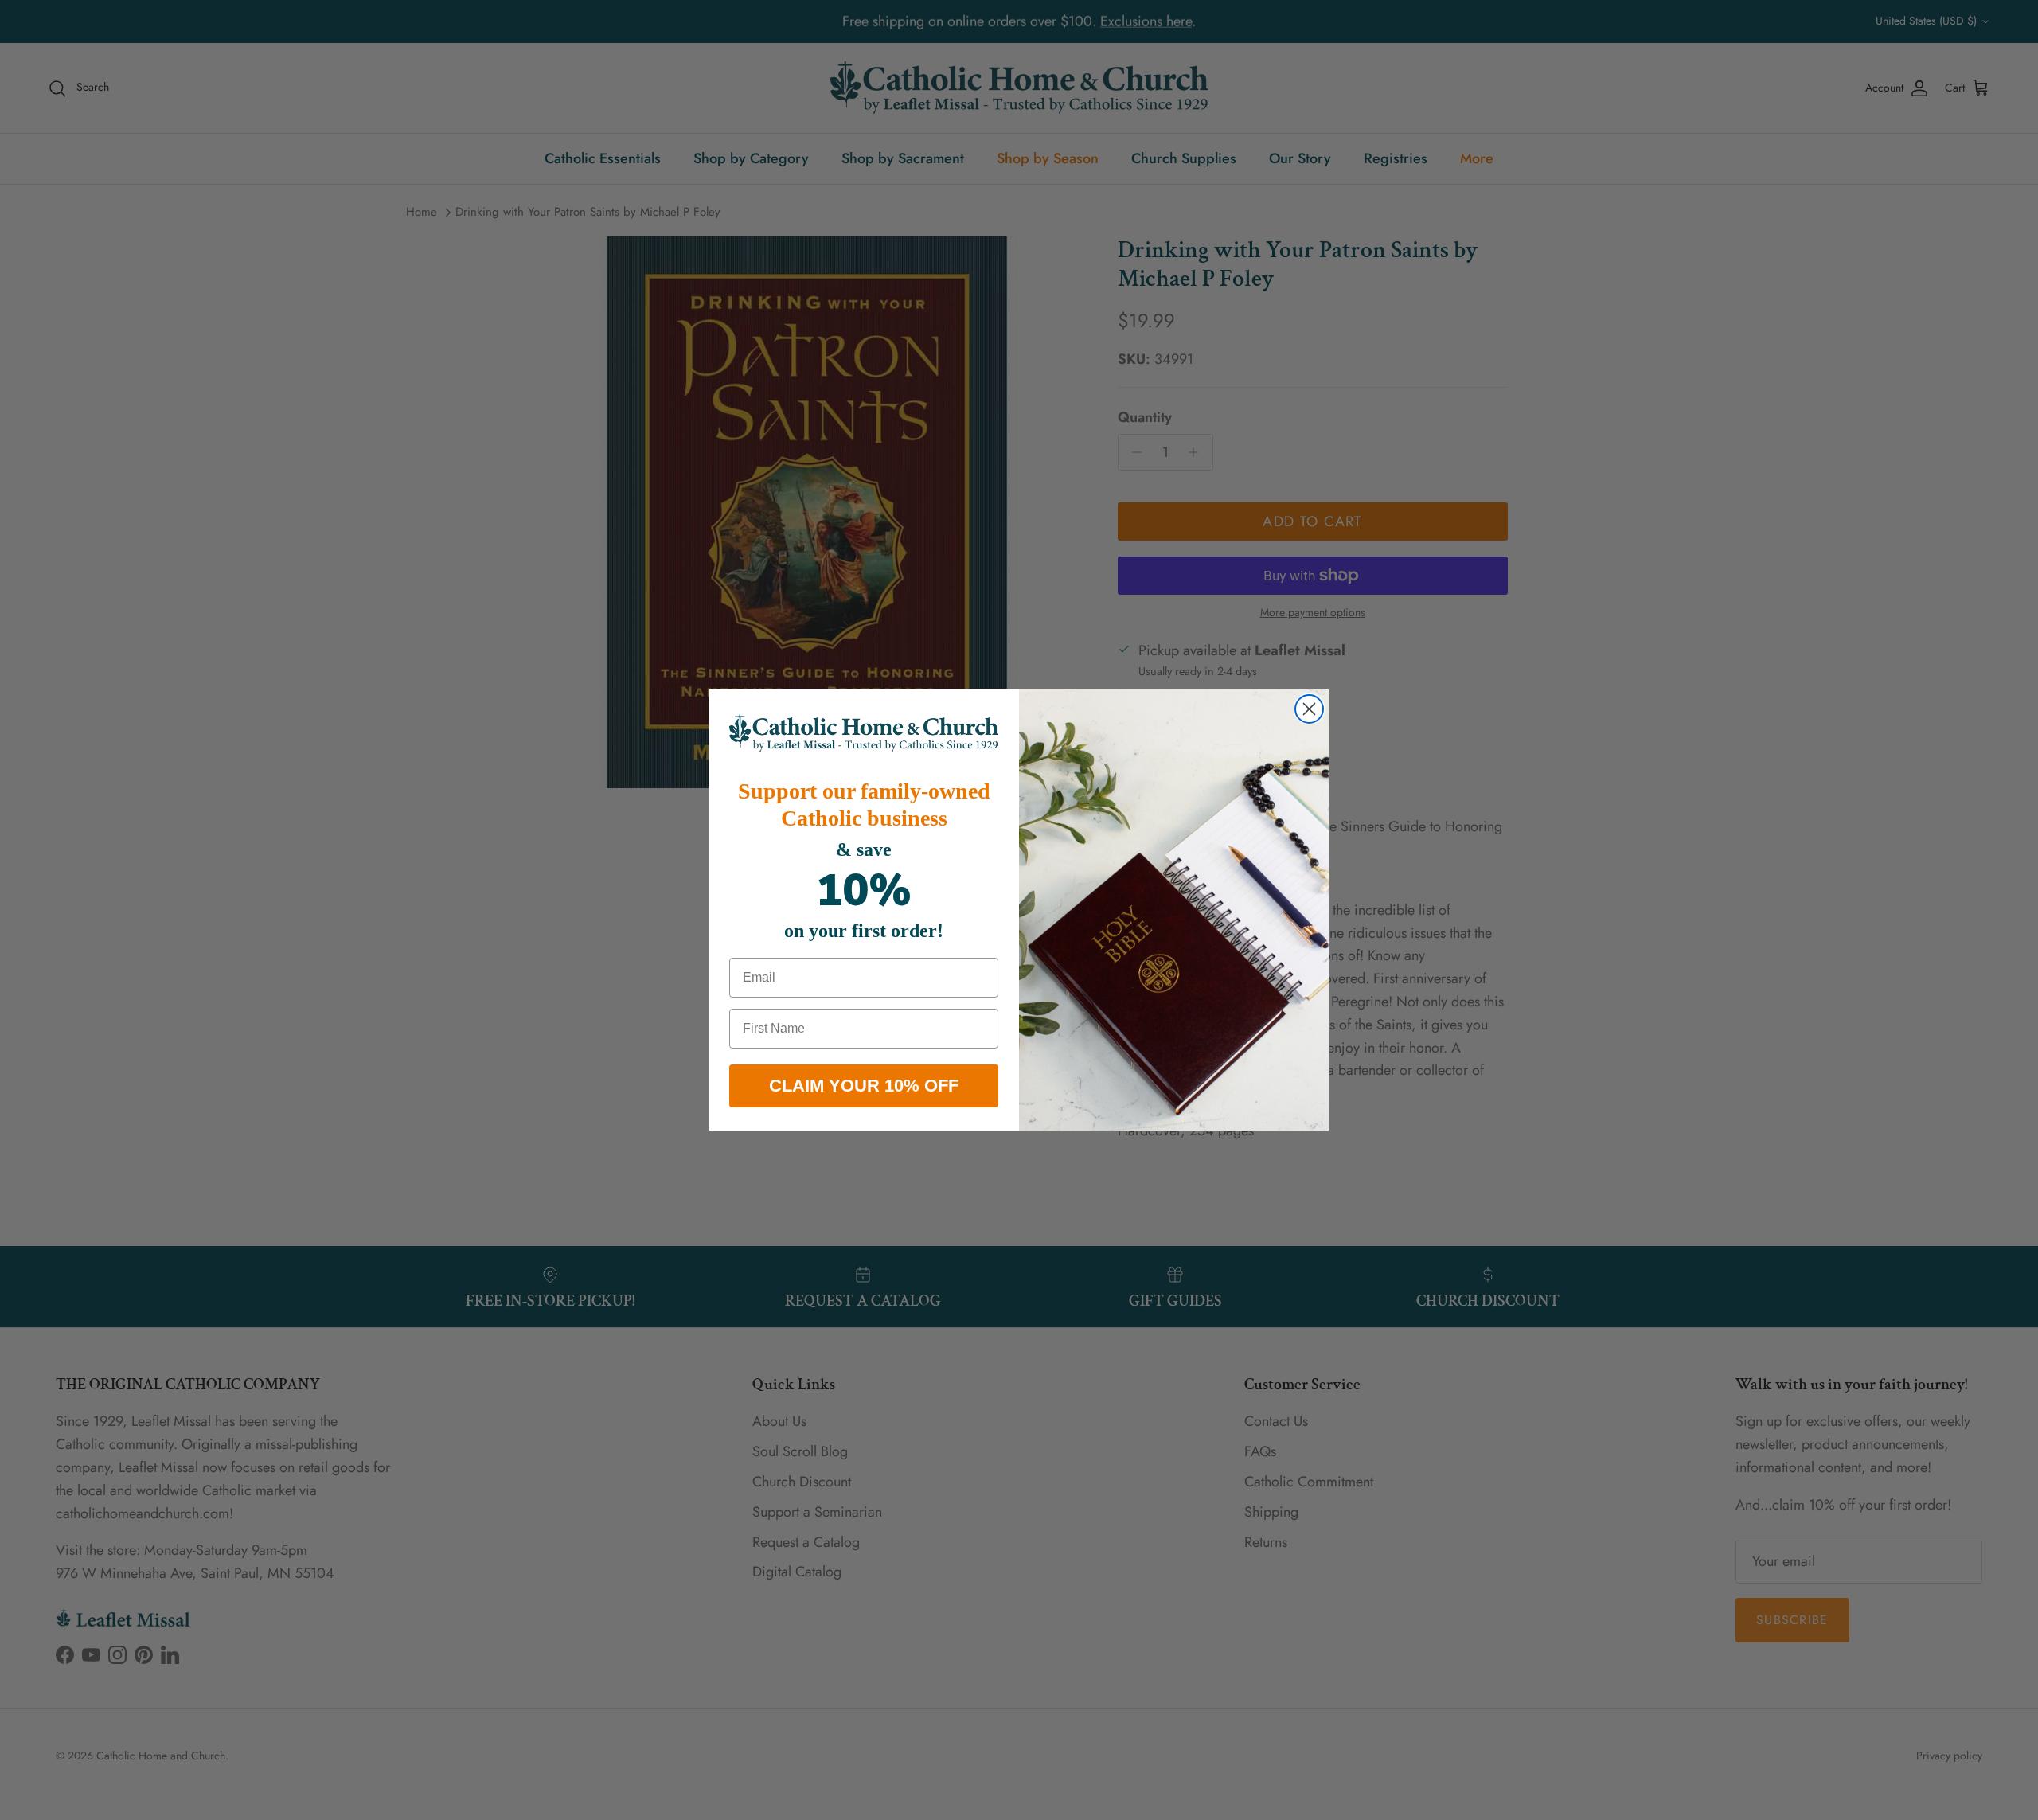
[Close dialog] (1309, 709)
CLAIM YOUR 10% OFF (864, 1086)
